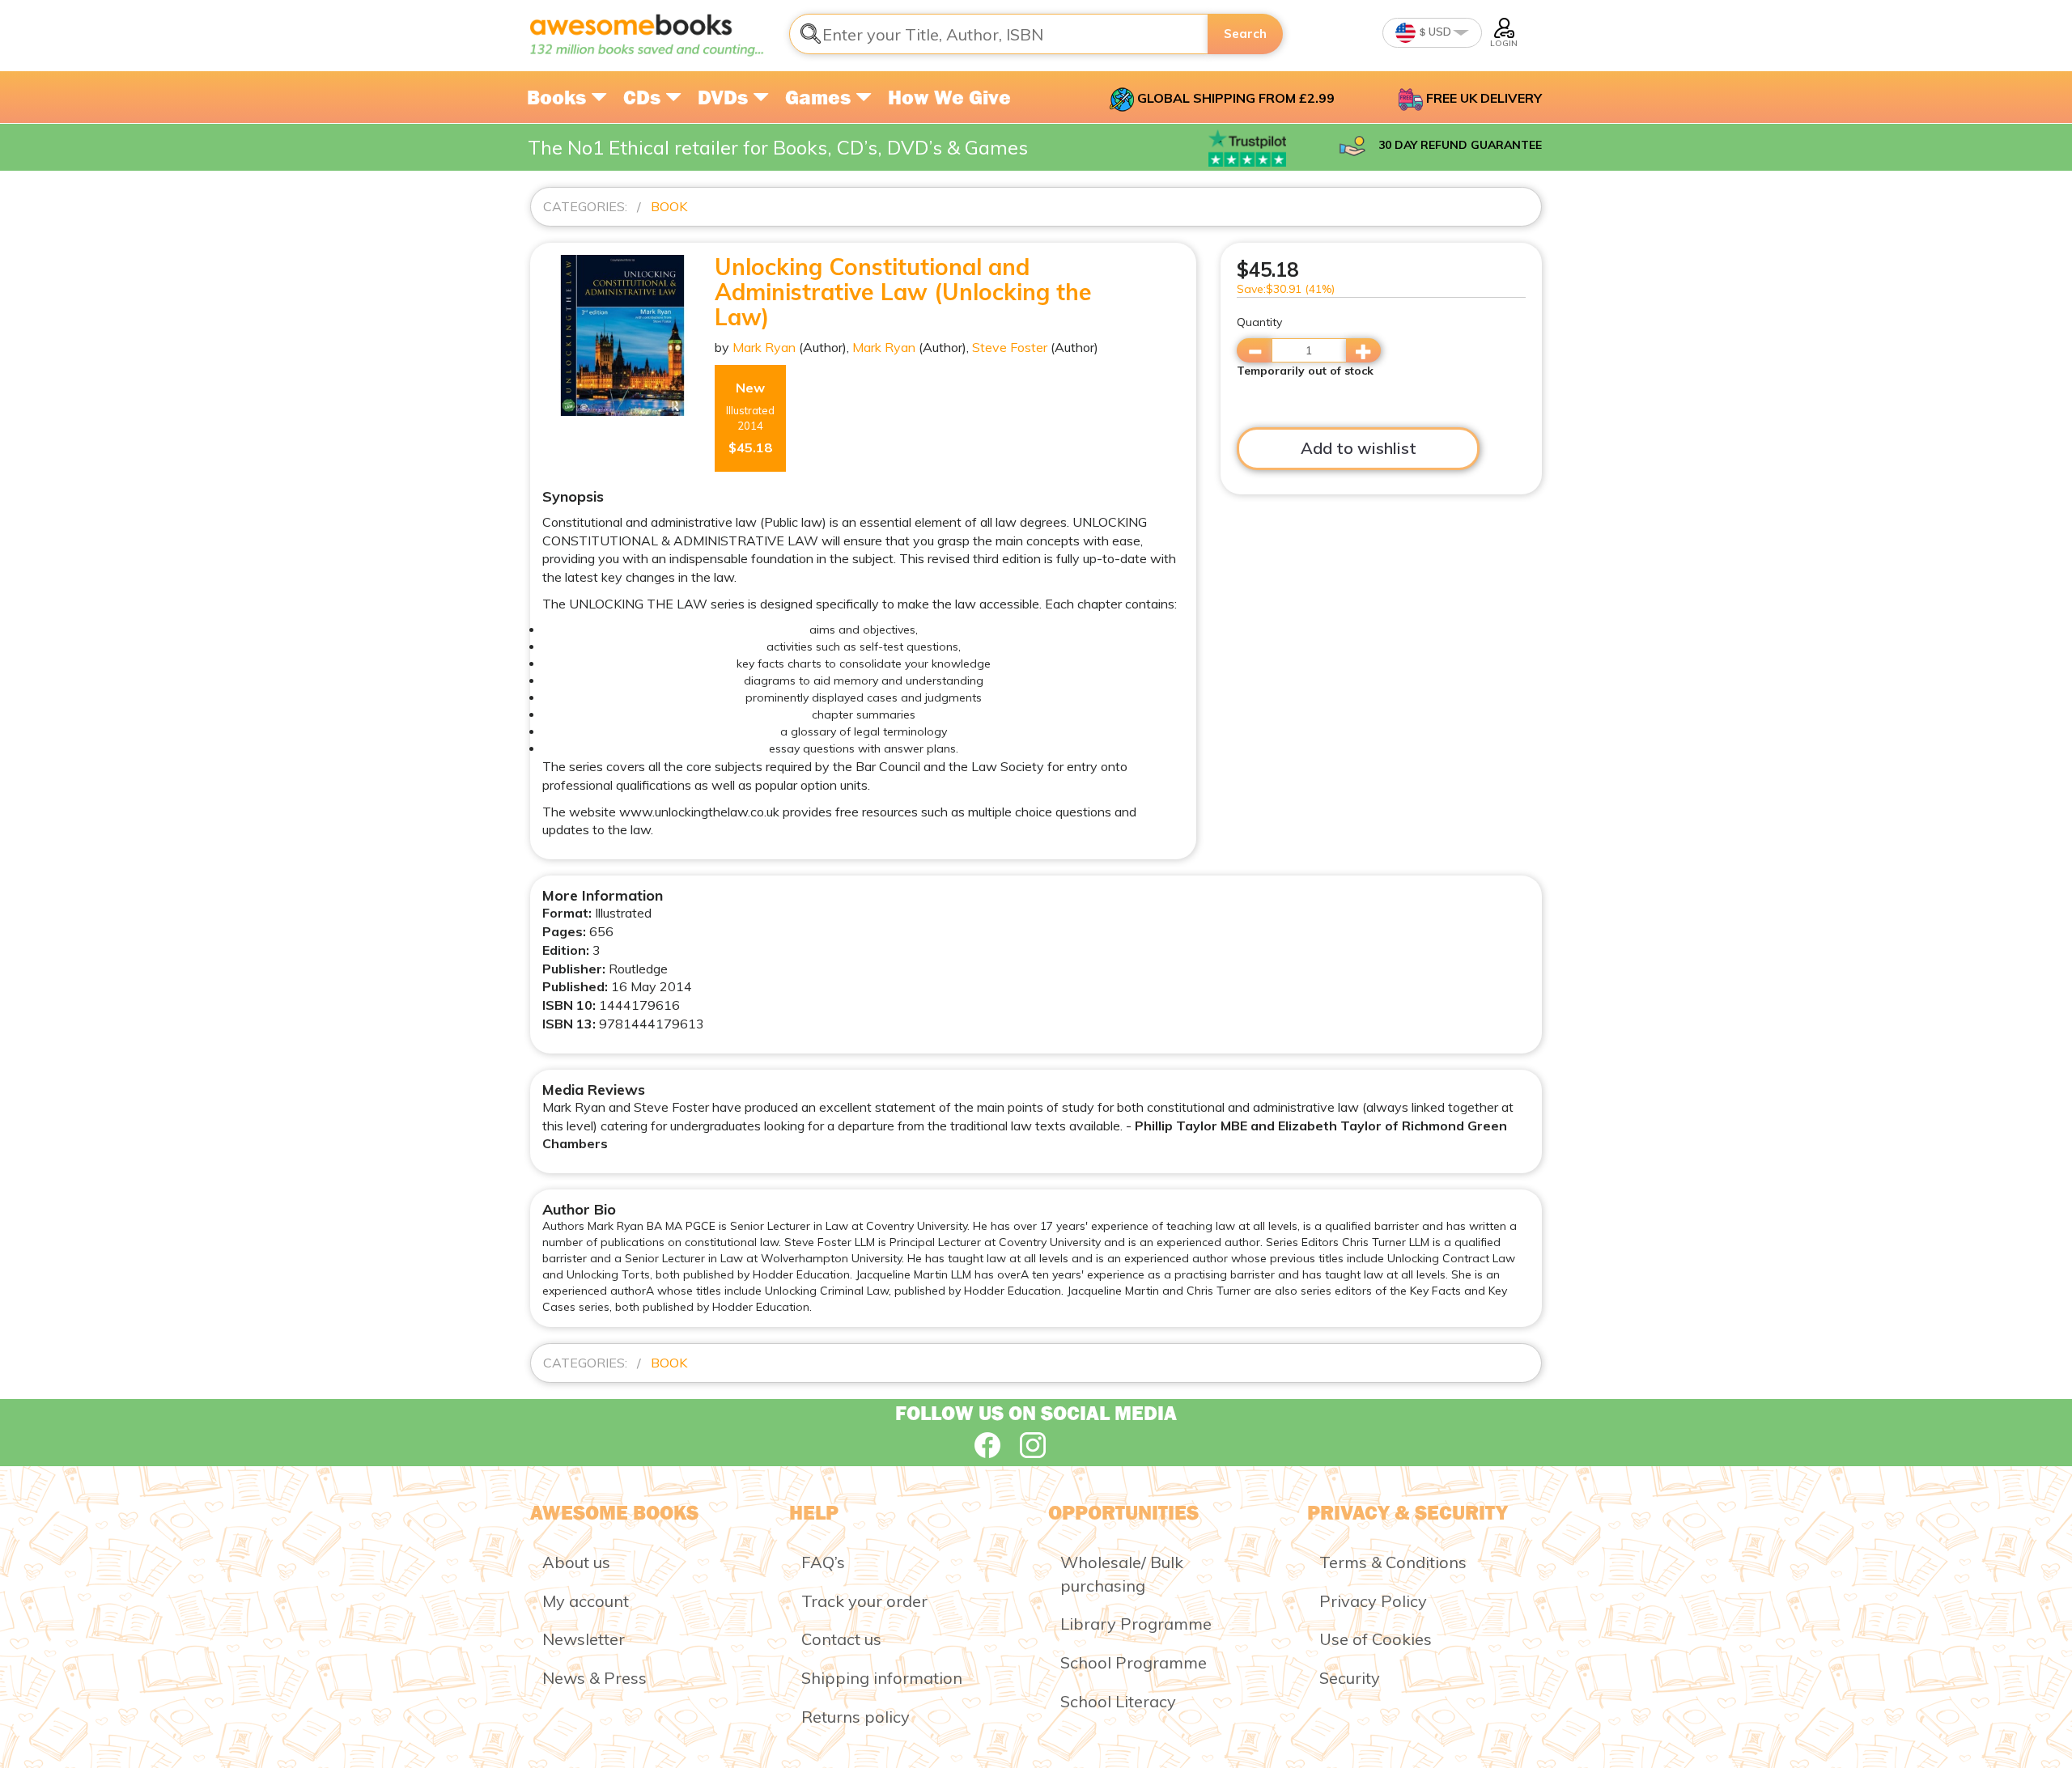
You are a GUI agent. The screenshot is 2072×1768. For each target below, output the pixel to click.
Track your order (864, 1601)
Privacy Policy (1373, 1601)
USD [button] (1439, 32)
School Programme (1134, 1662)
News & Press (594, 1678)
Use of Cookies (1376, 1639)
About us (576, 1562)
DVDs (725, 97)
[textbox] (999, 34)
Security (1350, 1678)
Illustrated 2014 (750, 418)
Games (820, 97)
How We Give (949, 97)
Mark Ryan (764, 347)
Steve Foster (1010, 347)
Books (559, 97)
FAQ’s (823, 1562)
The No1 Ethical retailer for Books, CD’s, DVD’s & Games (778, 147)
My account (586, 1601)
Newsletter (584, 1639)
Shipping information (882, 1678)
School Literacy (1118, 1701)
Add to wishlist (1359, 448)
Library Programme (1136, 1624)
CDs (644, 97)
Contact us (841, 1639)
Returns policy (856, 1717)
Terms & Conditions (1393, 1562)
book (669, 206)
